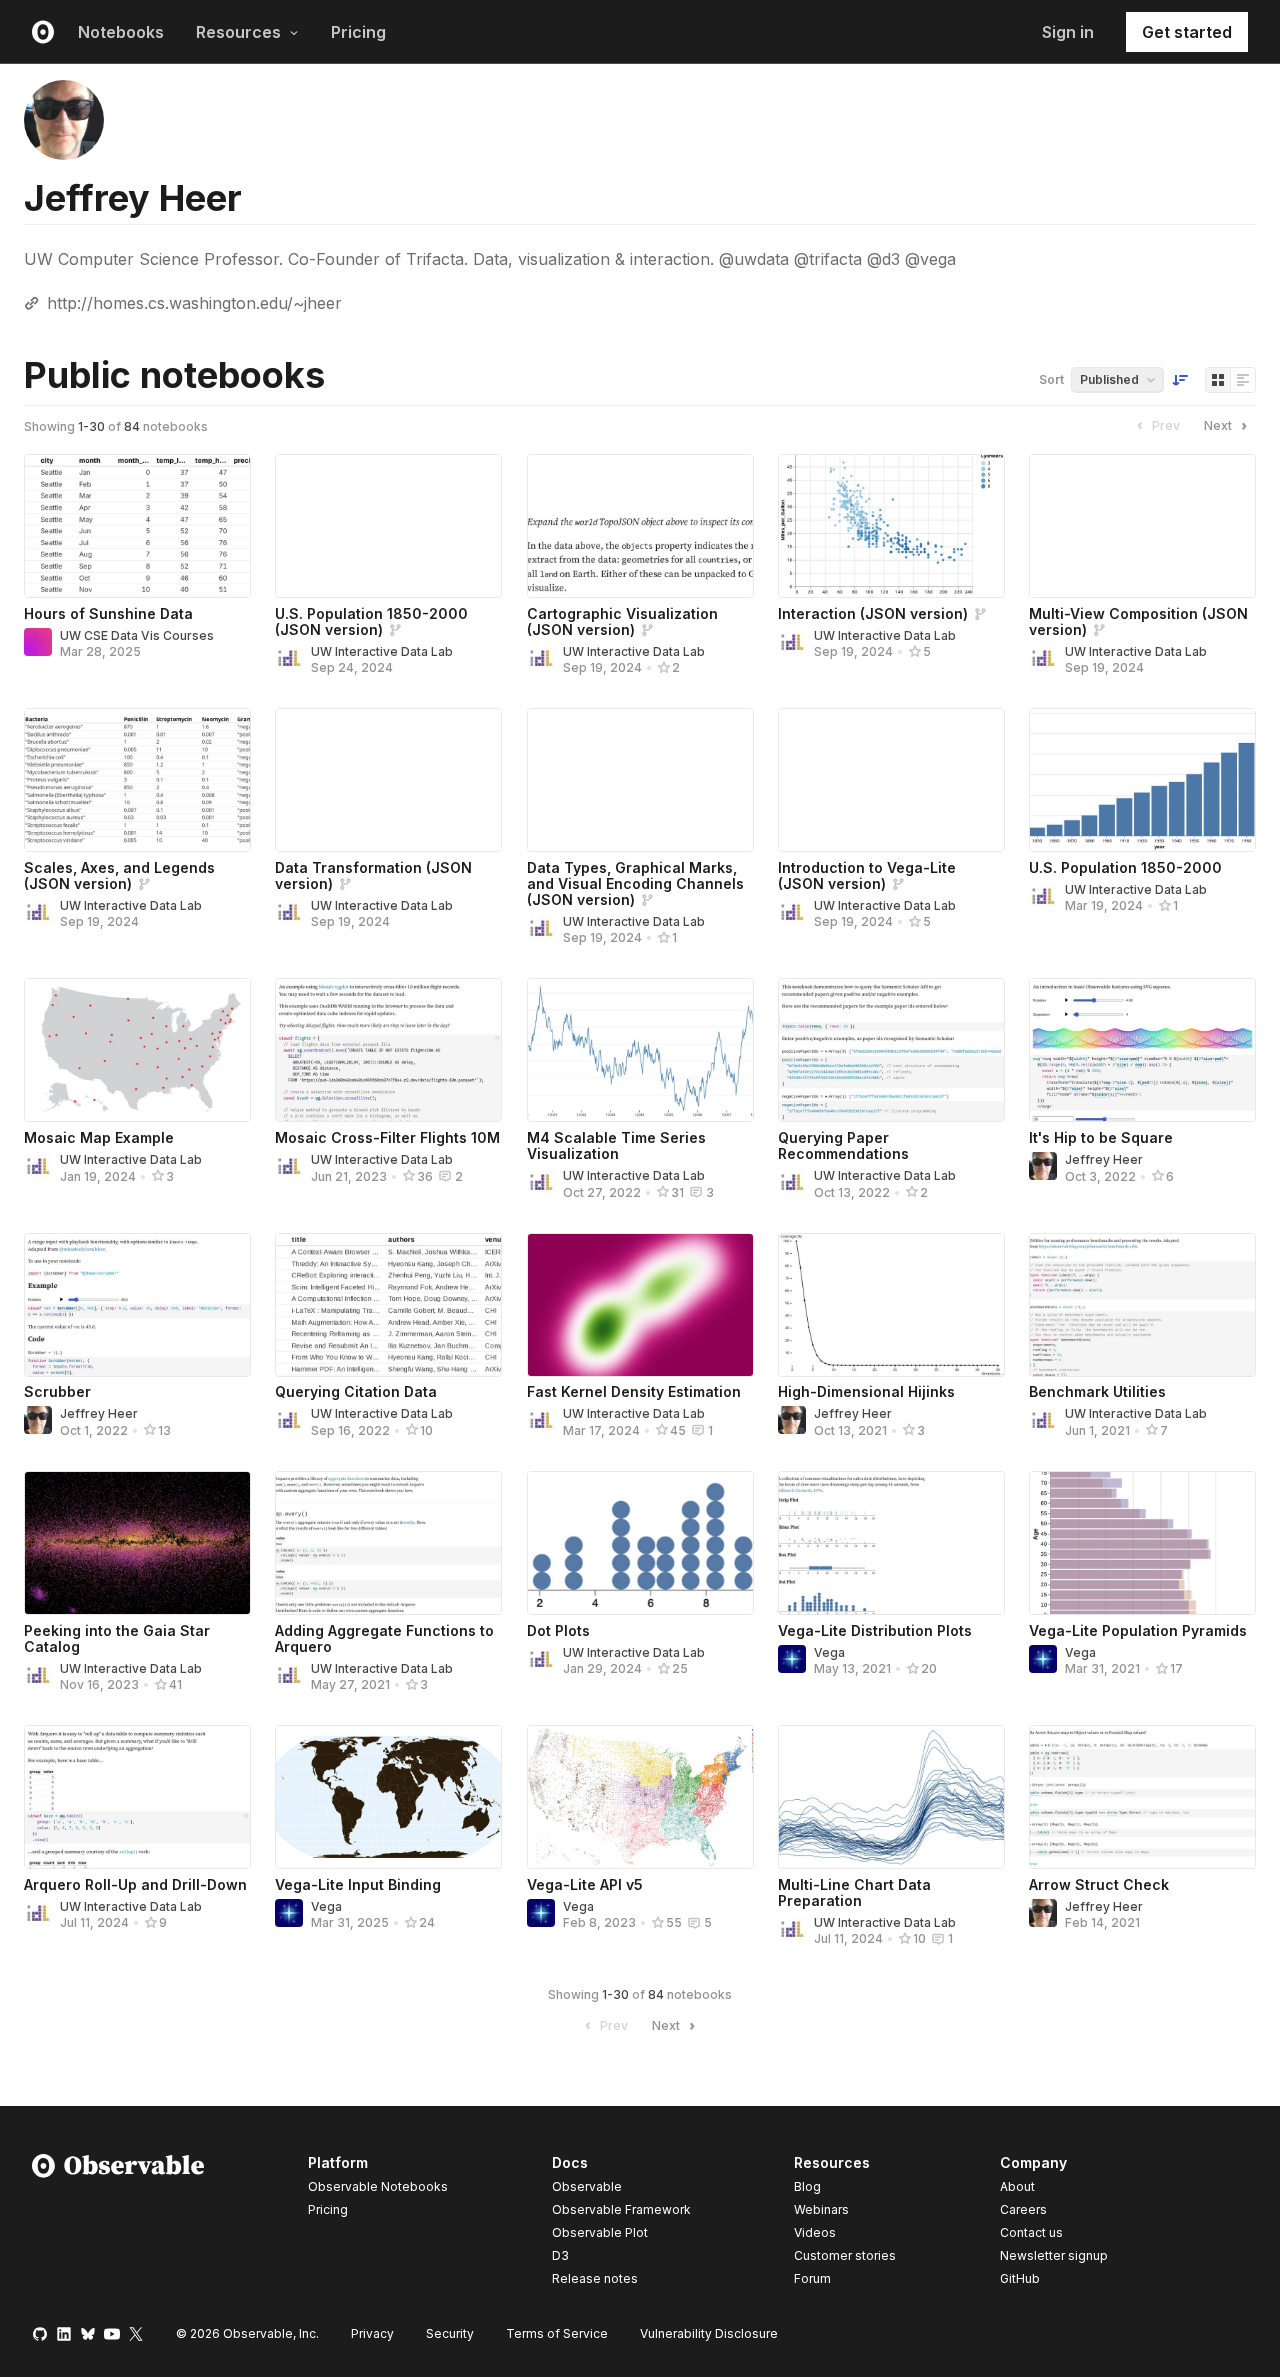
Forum (812, 2278)
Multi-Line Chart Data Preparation (854, 1892)
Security (450, 2333)
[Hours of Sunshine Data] (137, 526)
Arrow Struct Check (1099, 1884)
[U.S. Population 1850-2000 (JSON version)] (388, 526)
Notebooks (121, 32)
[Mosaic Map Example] (137, 1050)
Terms (557, 2333)
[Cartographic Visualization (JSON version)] (640, 526)
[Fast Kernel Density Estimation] (640, 1305)
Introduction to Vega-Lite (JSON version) (867, 875)
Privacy (372, 2333)
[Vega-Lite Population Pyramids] (1142, 1543)
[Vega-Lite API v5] (640, 1797)
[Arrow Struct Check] (1142, 1797)
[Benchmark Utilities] (1142, 1305)
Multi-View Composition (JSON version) (1138, 621)
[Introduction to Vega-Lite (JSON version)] (891, 780)
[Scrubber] (137, 1305)
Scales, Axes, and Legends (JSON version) (119, 875)
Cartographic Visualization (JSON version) (622, 621)
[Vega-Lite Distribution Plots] (891, 1543)
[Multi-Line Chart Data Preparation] (891, 1797)
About (1017, 2186)
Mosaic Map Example (99, 1137)
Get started (1187, 32)
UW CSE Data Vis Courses (137, 635)
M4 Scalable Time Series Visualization (616, 1145)
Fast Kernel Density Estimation (634, 1391)
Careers (1023, 2209)
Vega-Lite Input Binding (358, 1884)
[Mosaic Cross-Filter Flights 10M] (388, 1050)
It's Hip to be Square (1101, 1137)
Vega (829, 1652)
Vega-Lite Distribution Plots (875, 1630)
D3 (560, 2255)
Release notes (595, 2278)
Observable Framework (621, 2209)
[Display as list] (1243, 380)
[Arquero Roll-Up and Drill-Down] (137, 1797)
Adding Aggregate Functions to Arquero (384, 1638)
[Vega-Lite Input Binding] (388, 1797)
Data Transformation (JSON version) (373, 875)
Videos (815, 2232)
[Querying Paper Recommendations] (891, 1050)
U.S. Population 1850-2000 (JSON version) (371, 621)
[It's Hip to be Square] (1142, 1050)
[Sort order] (1180, 380)
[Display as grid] (1218, 380)
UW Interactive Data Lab (382, 651)
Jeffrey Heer (1104, 1159)
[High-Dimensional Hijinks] (891, 1305)
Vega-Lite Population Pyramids (1138, 1630)
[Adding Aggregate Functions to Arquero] (388, 1543)
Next (1218, 425)
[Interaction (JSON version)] (891, 526)
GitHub (1020, 2278)
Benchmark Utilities (1097, 1391)
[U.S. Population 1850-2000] (1142, 780)
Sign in (1068, 32)
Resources (238, 32)
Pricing (358, 32)
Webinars (821, 2209)
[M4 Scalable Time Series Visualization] (640, 1050)
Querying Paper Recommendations (843, 1145)
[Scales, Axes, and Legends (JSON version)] (137, 780)
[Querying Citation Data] (388, 1305)
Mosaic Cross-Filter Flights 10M (387, 1137)
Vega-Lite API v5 (585, 1884)
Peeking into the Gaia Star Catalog (117, 1638)
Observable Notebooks (378, 2186)
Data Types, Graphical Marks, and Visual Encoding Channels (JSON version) (635, 883)
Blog (807, 2186)
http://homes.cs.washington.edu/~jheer (194, 303)
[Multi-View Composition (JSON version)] (1142, 526)
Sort (1051, 379)
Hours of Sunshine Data (108, 613)
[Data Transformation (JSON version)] (388, 780)
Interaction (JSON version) (873, 613)
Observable (587, 2186)
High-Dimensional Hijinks (866, 1391)
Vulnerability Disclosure (709, 2333)
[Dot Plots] (640, 1543)
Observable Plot (600, 2232)
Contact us (1031, 2233)
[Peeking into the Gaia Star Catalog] (137, 1543)
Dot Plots (558, 1630)
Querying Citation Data (356, 1391)
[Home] (118, 2224)
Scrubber (57, 1391)
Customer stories (845, 2255)
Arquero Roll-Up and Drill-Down (135, 1884)
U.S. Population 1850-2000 (1125, 867)
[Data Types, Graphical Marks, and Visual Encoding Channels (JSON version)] (640, 780)
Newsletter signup (1054, 2256)
